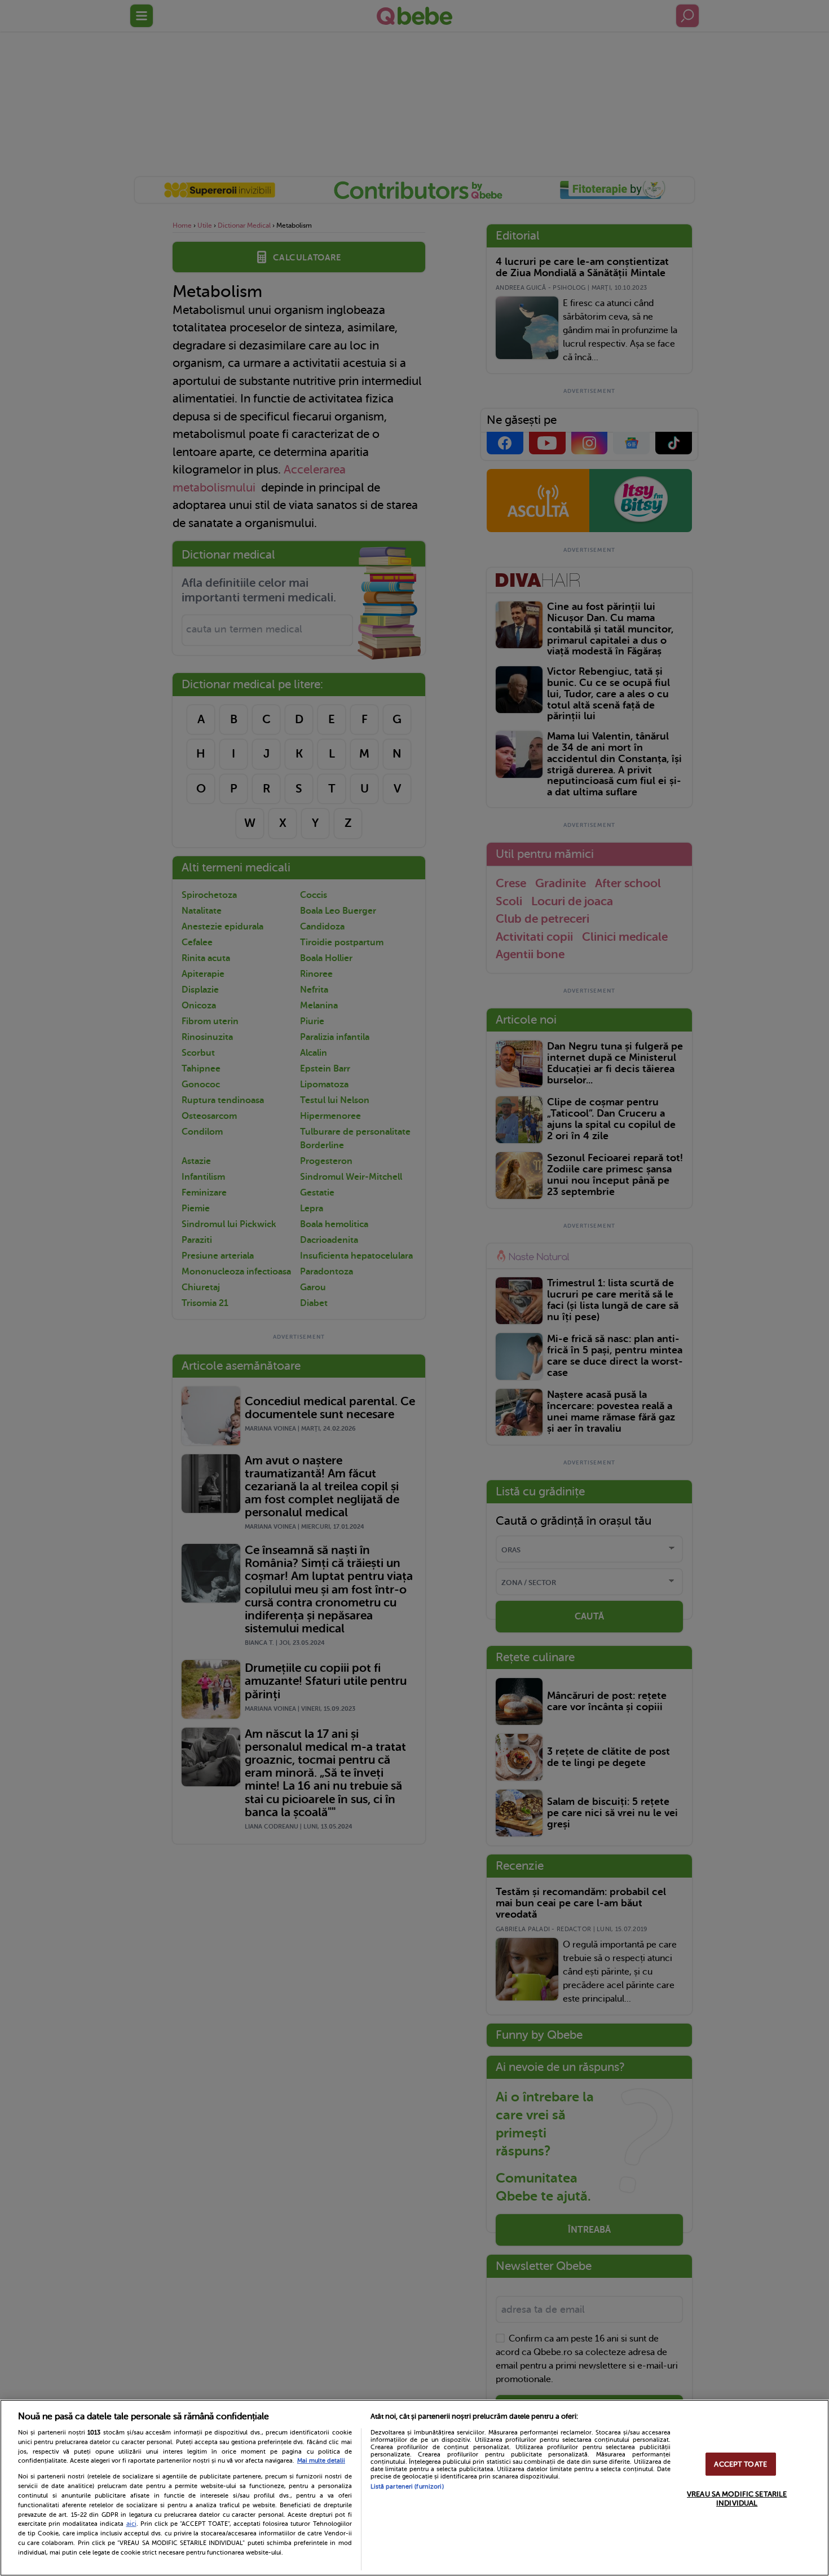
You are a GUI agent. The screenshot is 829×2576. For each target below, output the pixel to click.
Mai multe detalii (321, 2461)
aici (131, 2524)
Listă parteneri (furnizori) (407, 2487)
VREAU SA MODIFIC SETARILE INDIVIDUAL (737, 2498)
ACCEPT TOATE (740, 2464)
